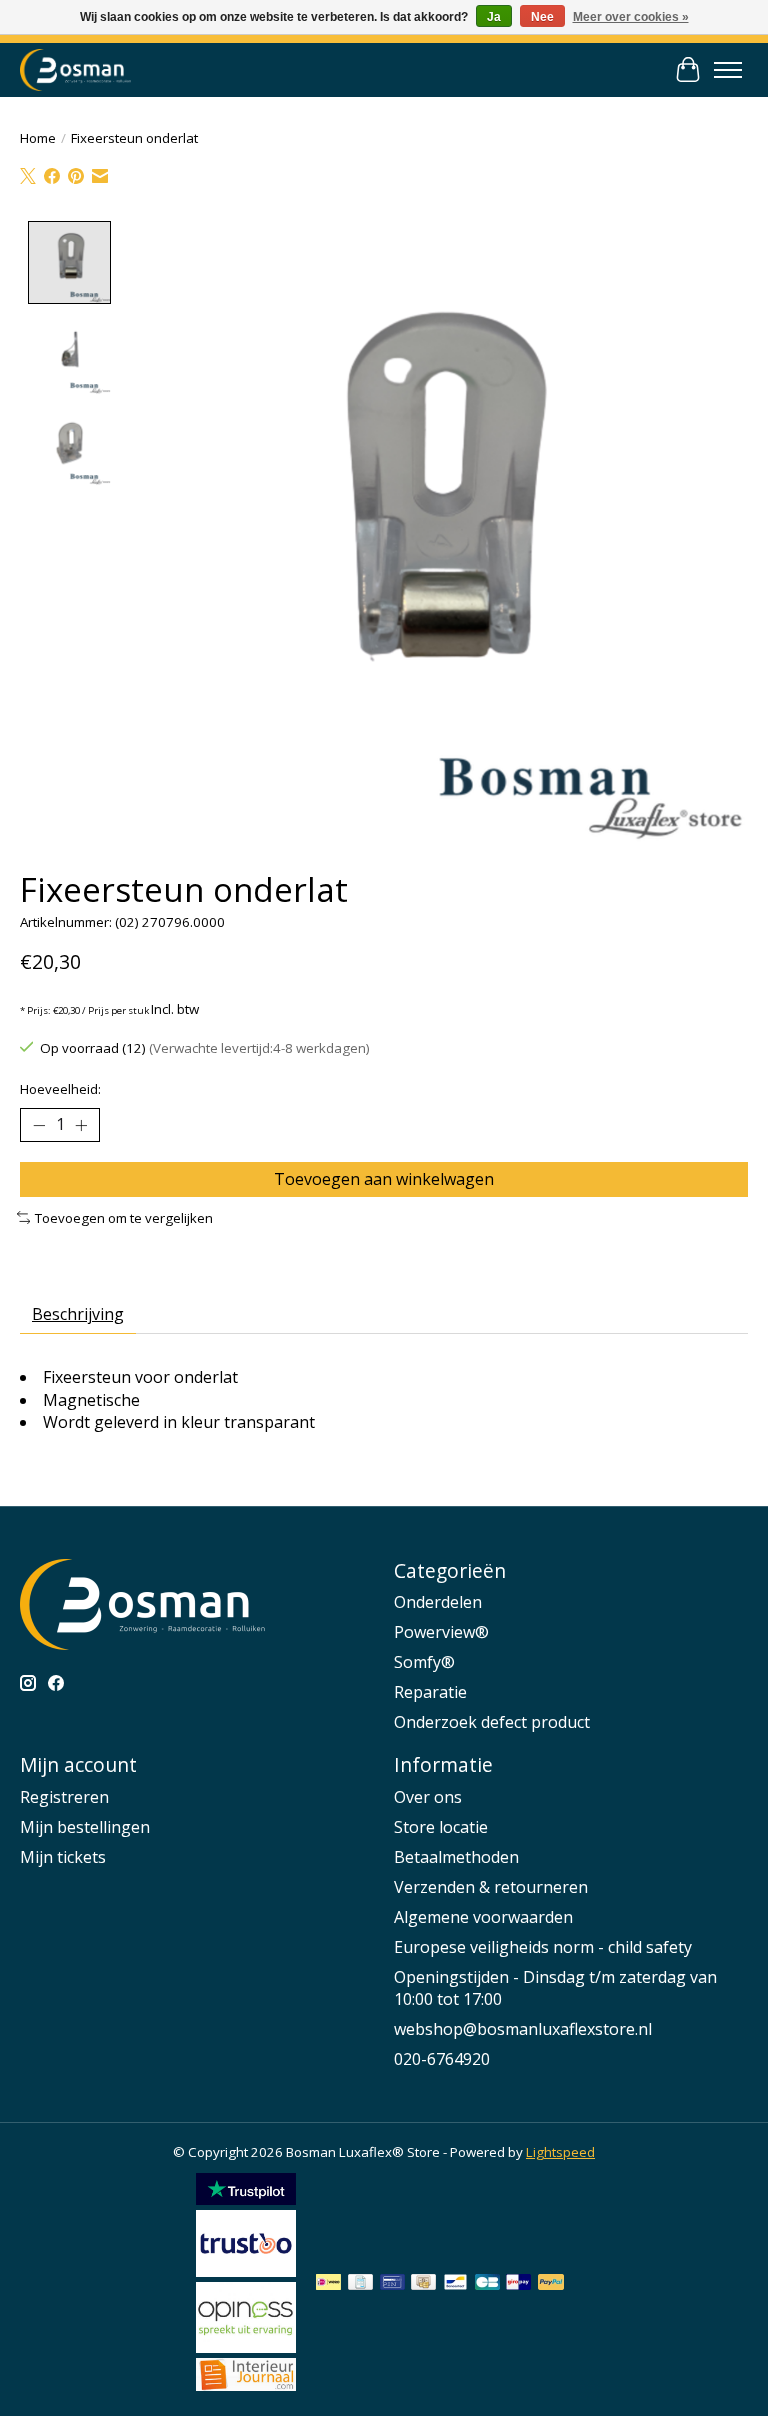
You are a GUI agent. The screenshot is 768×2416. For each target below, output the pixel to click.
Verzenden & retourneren (491, 1887)
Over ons (428, 1797)
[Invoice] (360, 2284)
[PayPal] (551, 2284)
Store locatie (441, 1827)
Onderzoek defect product (492, 1722)
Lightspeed (560, 2152)
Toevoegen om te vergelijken (124, 1218)
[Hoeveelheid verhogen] (81, 1125)
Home (38, 138)
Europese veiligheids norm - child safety (543, 1947)
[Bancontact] (455, 2284)
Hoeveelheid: (60, 1089)
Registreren (64, 1797)
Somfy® (424, 1662)
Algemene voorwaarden (483, 1917)
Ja (494, 17)
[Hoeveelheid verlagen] (39, 1125)
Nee (542, 17)
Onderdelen (438, 1602)
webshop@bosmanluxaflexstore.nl (523, 2029)
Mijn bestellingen (85, 1827)
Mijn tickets (63, 1857)
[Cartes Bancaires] (487, 2284)
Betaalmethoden (456, 1857)
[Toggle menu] (728, 70)
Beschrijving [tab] (78, 1314)
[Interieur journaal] (246, 2385)
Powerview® (441, 1632)
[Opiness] (246, 2347)
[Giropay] (518, 2284)
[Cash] (423, 2284)
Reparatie (430, 1692)
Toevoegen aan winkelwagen (384, 1179)
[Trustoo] (246, 2271)
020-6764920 (442, 2059)
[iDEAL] (328, 2284)
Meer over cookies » (631, 17)
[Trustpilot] (246, 2199)
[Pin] (392, 2284)
